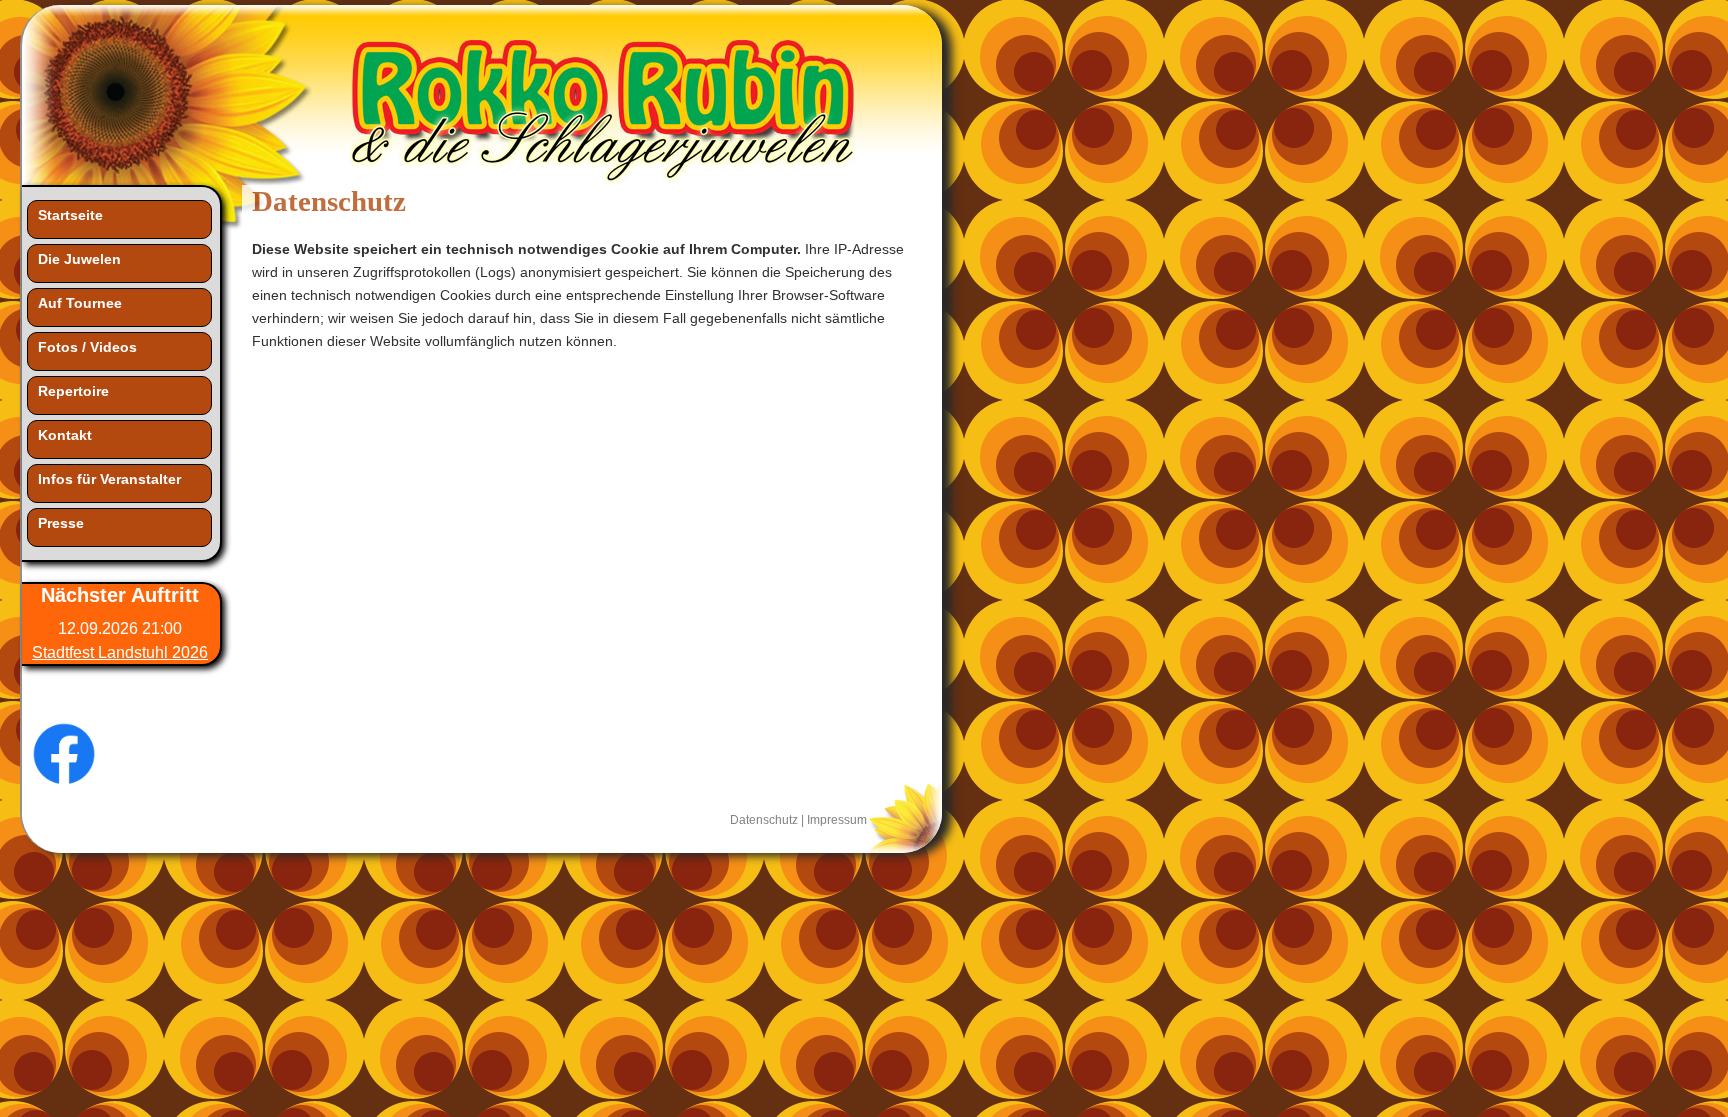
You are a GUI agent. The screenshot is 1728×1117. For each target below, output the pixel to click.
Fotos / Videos (87, 347)
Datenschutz (764, 819)
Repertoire (73, 391)
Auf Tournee (80, 303)
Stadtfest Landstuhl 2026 (120, 652)
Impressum (837, 819)
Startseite (70, 215)
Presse (61, 523)
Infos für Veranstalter (109, 479)
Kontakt (65, 435)
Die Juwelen (79, 259)
